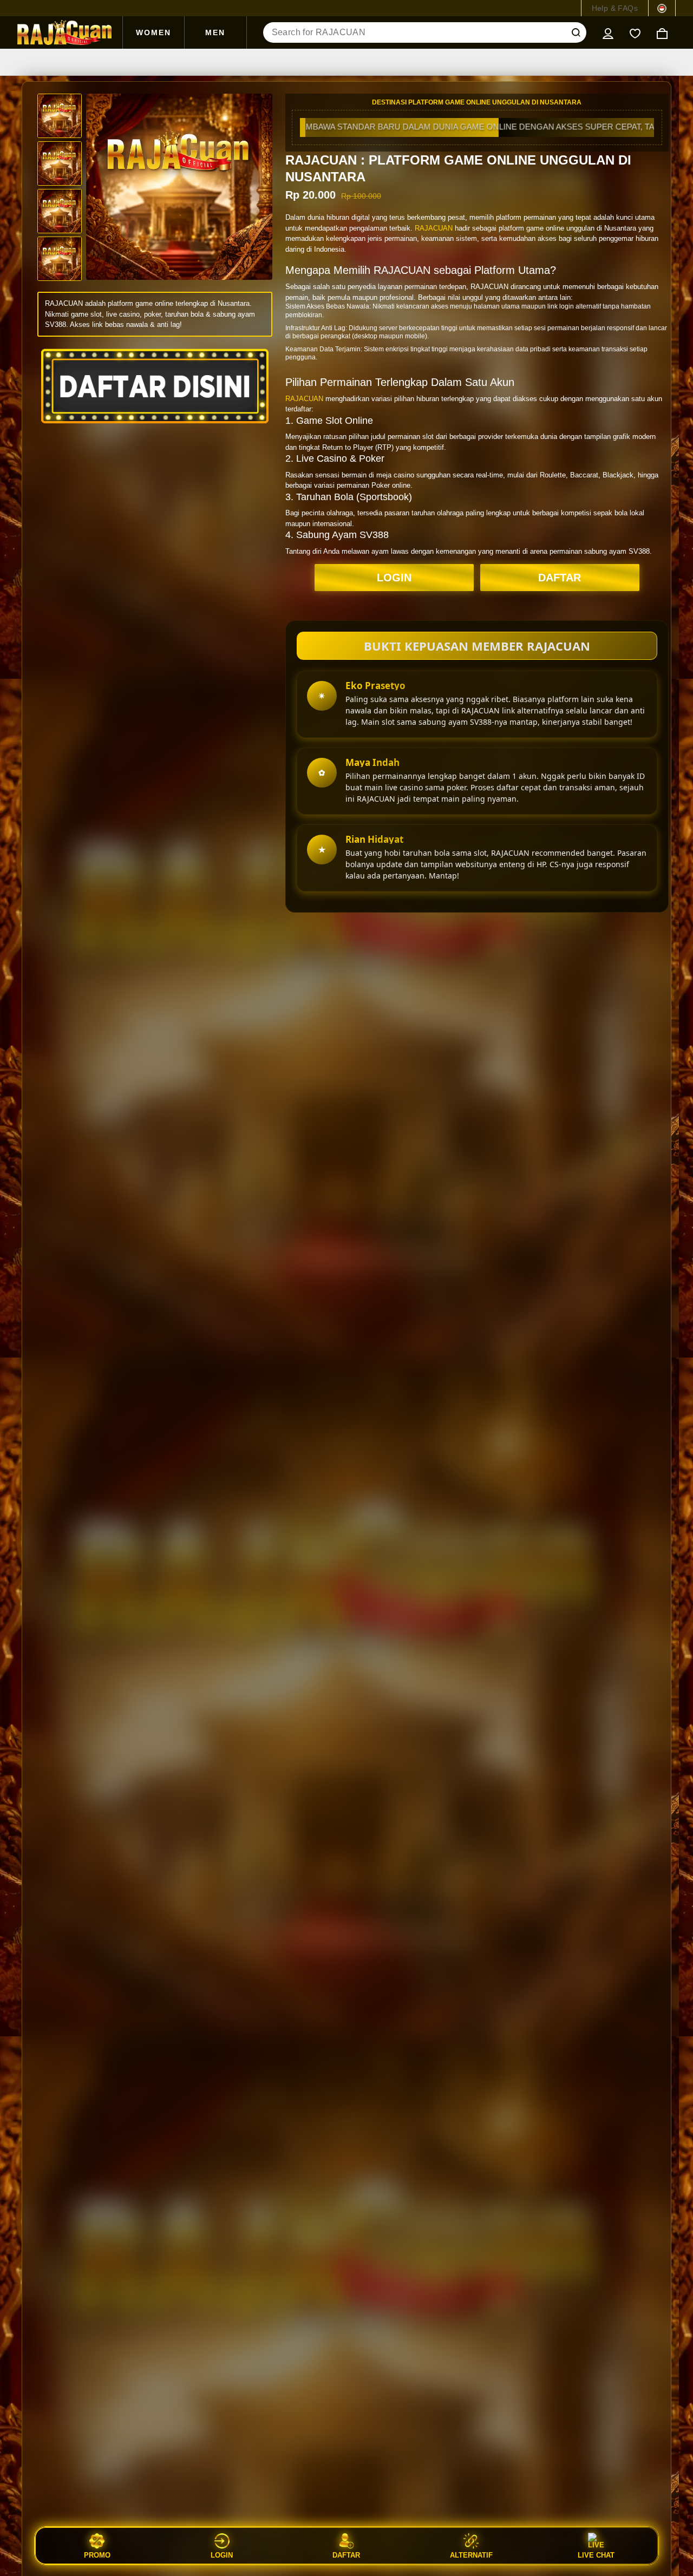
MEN (215, 32)
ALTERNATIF (471, 2555)
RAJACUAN (434, 228)
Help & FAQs (615, 8)
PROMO (97, 2555)
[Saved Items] (635, 32)
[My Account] (608, 32)
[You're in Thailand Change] (662, 8)
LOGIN (394, 578)
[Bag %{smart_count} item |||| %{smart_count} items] (662, 32)
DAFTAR (560, 578)
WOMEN (153, 32)
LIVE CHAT (596, 2555)
